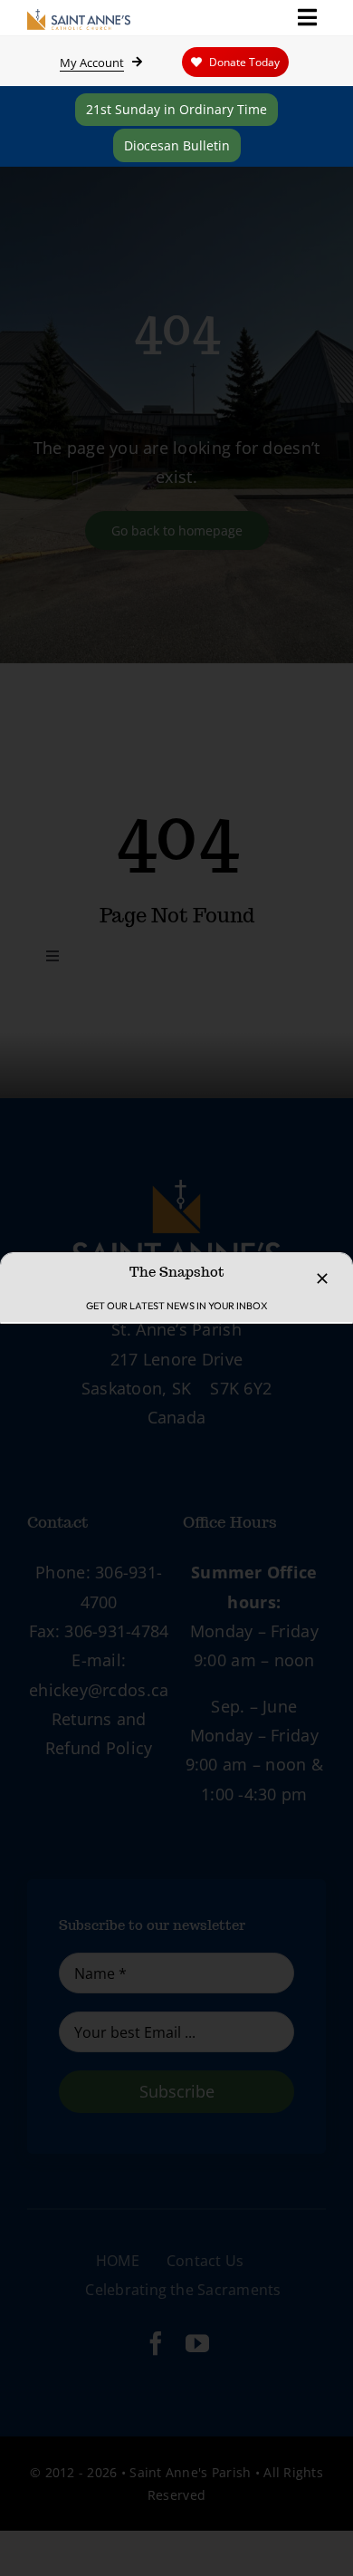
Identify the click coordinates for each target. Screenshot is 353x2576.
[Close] (322, 1278)
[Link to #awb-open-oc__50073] (307, 17)
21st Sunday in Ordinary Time (176, 109)
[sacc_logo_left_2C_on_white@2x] (79, 17)
